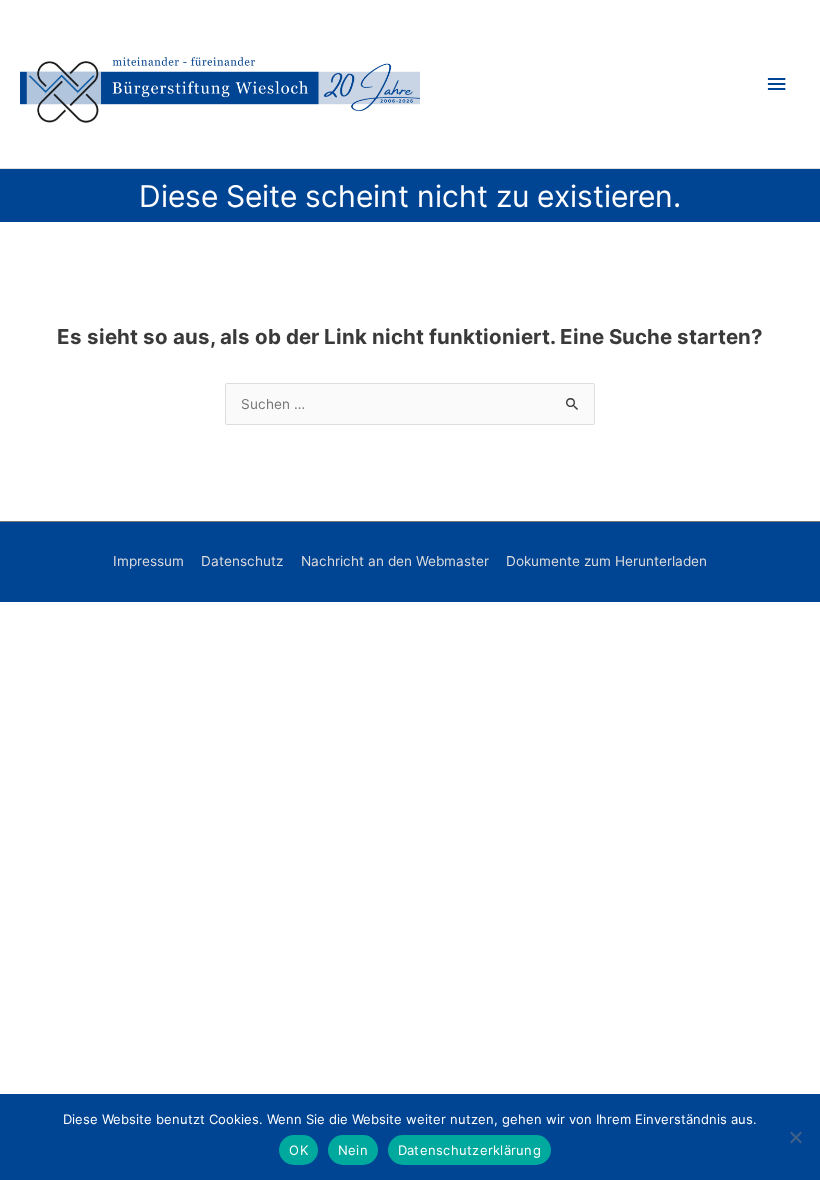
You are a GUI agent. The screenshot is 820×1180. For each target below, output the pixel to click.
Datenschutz (242, 561)
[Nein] (795, 1137)
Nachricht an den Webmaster (395, 561)
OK (298, 1150)
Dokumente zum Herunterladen (606, 561)
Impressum (148, 561)
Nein (353, 1150)
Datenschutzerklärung (469, 1150)
